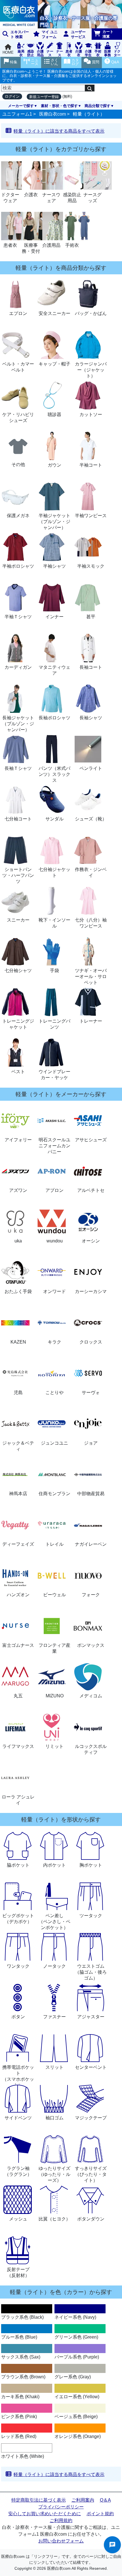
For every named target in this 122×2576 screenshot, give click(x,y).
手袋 (54, 971)
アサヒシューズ (91, 1140)
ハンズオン (18, 1595)
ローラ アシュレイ (18, 1800)
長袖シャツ (91, 718)
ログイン (12, 96)
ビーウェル (54, 1595)
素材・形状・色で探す (59, 106)
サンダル (54, 819)
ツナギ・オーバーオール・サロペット (91, 976)
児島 (18, 1393)
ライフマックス (18, 1746)
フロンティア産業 (54, 1648)
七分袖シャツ (18, 971)
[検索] (90, 88)
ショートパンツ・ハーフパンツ (18, 875)
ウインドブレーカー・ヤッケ (54, 1075)
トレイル (54, 1544)
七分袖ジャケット (54, 872)
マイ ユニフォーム (50, 34)
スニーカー (18, 920)
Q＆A (105, 2500)
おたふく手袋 (18, 1291)
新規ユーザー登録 (44, 97)
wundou (55, 1241)
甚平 (91, 617)
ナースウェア (51, 198)
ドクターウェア (10, 198)
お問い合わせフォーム (61, 2541)
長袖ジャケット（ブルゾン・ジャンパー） (18, 724)
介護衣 (31, 195)
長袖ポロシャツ (54, 718)
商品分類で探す (97, 106)
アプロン (54, 1190)
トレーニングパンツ (54, 1024)
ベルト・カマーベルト (18, 367)
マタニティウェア (54, 670)
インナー (54, 617)
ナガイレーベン (91, 1544)
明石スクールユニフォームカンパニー (54, 1146)
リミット (54, 1746)
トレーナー (91, 1021)
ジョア (91, 1443)
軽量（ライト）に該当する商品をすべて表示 (59, 131)
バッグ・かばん (91, 313)
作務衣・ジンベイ (91, 872)
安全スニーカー (54, 313)
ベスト (18, 1072)
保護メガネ (18, 516)
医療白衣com (52, 114)
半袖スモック (91, 566)
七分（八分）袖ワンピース (91, 923)
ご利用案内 (83, 2500)
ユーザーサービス (78, 34)
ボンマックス (91, 1645)
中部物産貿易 (91, 1494)
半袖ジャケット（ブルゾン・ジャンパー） (54, 522)
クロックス (91, 1342)
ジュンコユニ (54, 1443)
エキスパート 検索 (20, 34)
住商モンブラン (54, 1494)
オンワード (54, 1291)
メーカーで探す (21, 106)
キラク (54, 1342)
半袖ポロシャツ (18, 566)
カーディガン (18, 667)
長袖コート (91, 667)
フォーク (91, 1595)
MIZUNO (55, 1696)
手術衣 (72, 245)
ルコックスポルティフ (91, 1749)
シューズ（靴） (91, 819)
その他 (18, 464)
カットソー (91, 414)
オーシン (91, 1241)
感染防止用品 (72, 198)
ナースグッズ (92, 198)
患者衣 (10, 245)
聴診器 (54, 414)
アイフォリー (18, 1140)
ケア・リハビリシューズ (18, 417)
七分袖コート (18, 819)
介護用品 (51, 245)
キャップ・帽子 (54, 364)
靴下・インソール (54, 923)
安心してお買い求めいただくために (45, 2514)
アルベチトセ (91, 1190)
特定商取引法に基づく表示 (39, 2500)
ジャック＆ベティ (18, 1446)
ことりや (54, 1393)
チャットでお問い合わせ (112, 2545)
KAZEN (18, 1342)
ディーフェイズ (18, 1544)
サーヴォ (91, 1393)
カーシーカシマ (91, 1291)
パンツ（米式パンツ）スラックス (54, 774)
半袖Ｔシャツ (18, 617)
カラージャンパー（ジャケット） (91, 370)
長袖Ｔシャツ (18, 768)
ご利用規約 (61, 2520)
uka (18, 1241)
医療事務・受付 (31, 248)
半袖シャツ (54, 566)
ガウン (54, 465)
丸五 (18, 1696)
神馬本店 (18, 1494)
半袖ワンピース (91, 516)
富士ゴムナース (18, 1645)
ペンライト (91, 768)
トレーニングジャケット (18, 1024)
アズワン (18, 1190)
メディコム (91, 1696)
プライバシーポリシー (61, 2507)
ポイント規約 (100, 2514)
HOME (8, 52)
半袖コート (91, 465)
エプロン (18, 313)
